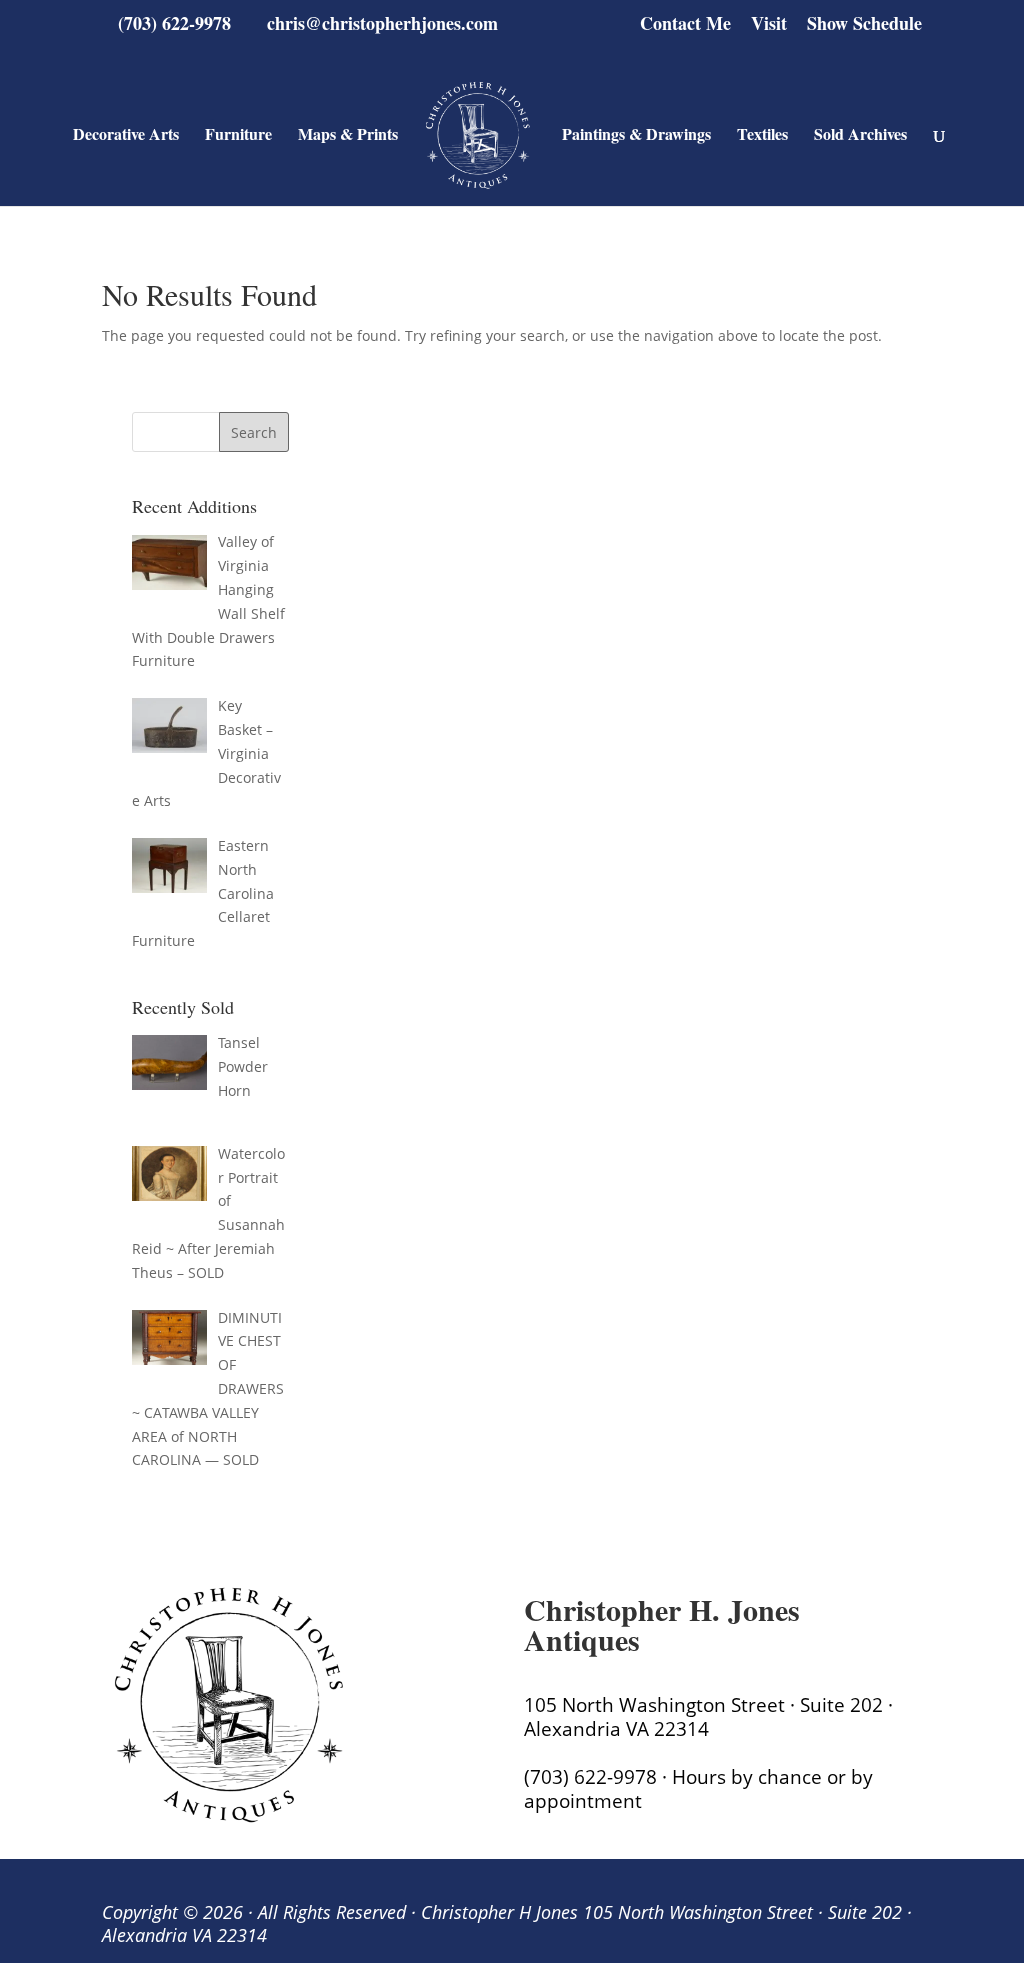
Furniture (238, 136)
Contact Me (685, 25)
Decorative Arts (126, 136)
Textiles (762, 136)
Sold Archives (860, 136)
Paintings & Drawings (636, 136)
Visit (769, 25)
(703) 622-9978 (174, 23)
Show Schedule (864, 25)
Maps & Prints (348, 136)
